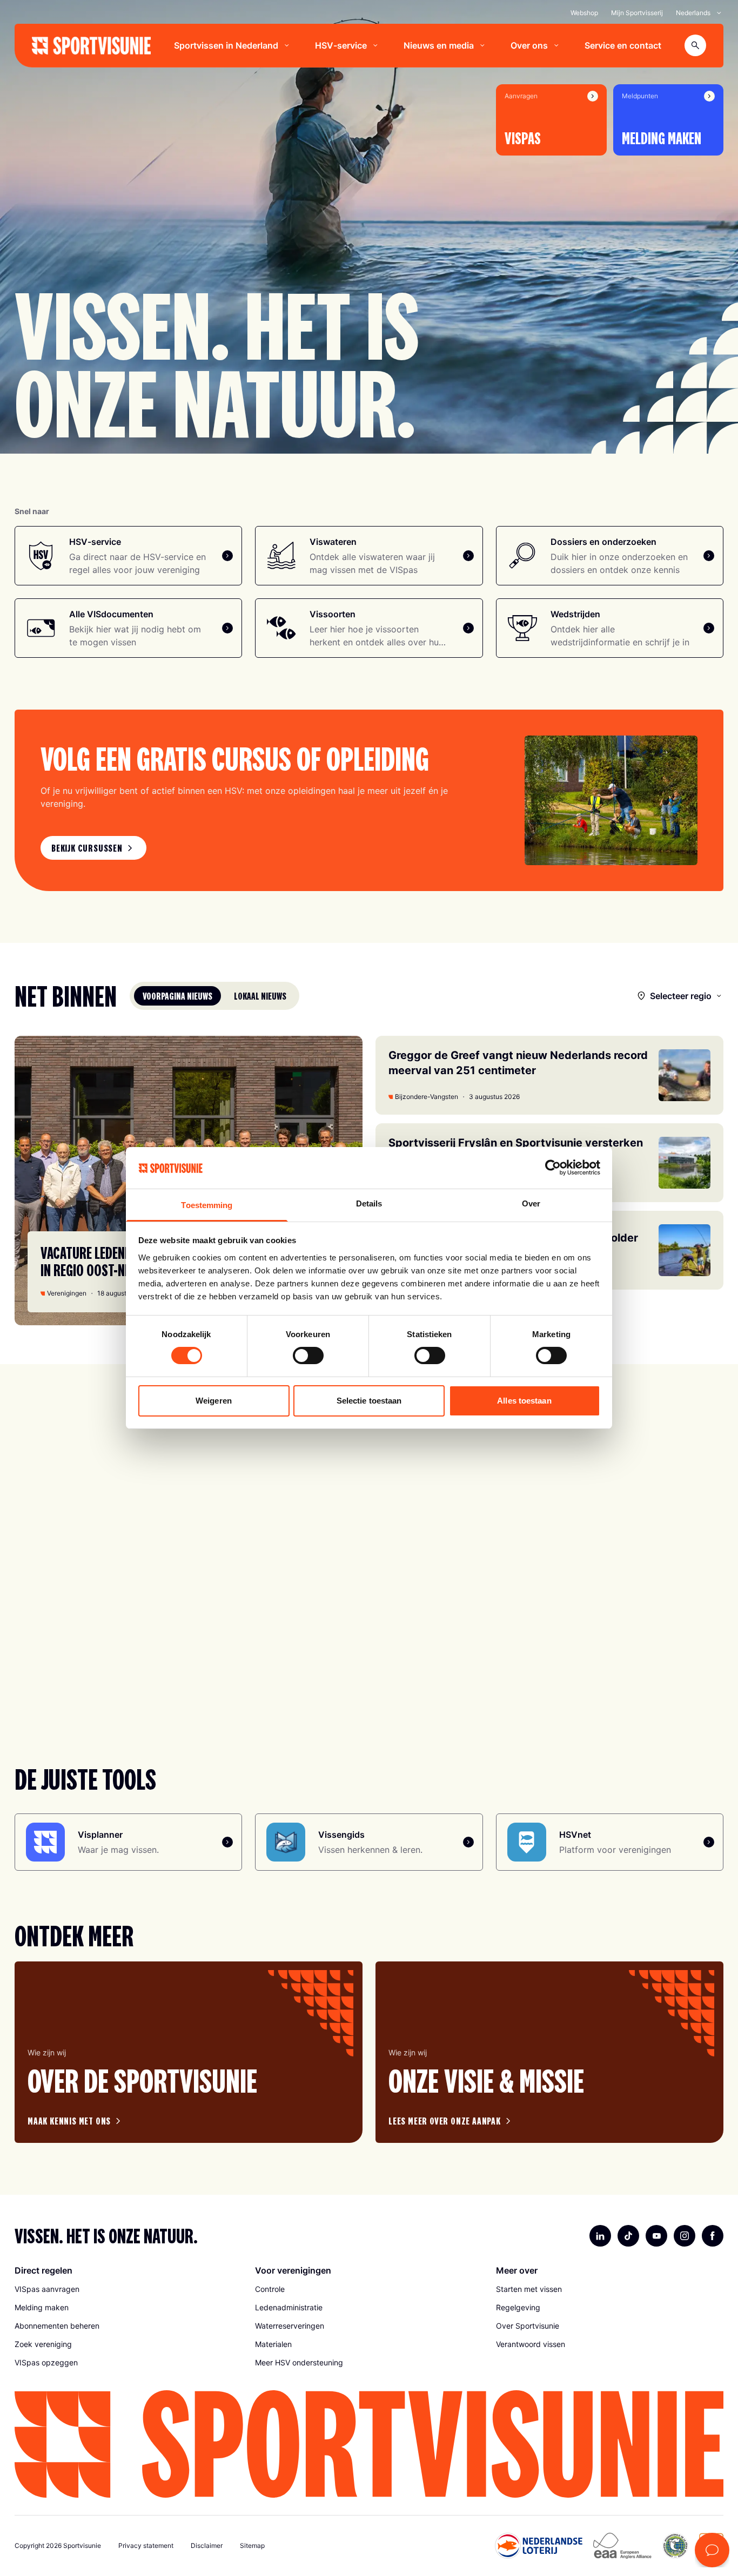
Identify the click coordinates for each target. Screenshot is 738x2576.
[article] (189, 2052)
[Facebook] (713, 2236)
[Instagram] (685, 2236)
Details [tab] (369, 1203)
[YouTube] (656, 2236)
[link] (93, 848)
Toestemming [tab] (207, 1205)
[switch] (308, 1356)
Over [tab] (531, 1203)
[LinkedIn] (600, 2236)
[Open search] (695, 45)
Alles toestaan (524, 1401)
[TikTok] (628, 2236)
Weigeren (214, 1401)
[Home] (91, 46)
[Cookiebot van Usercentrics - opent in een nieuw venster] (553, 1168)
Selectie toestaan (369, 1401)
